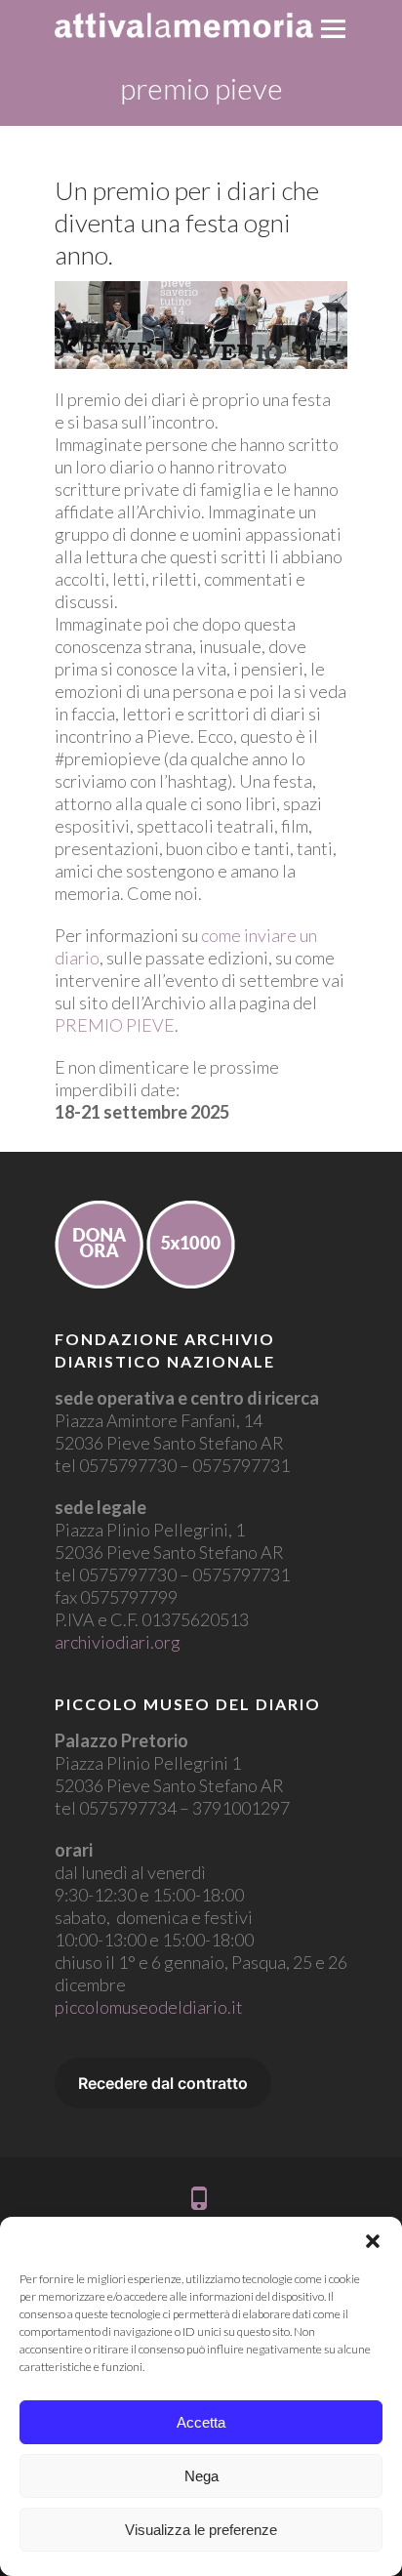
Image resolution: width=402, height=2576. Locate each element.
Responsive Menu (333, 29)
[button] (373, 2241)
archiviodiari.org (118, 1642)
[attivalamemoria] (184, 25)
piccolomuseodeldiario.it (149, 2007)
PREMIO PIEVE (115, 1025)
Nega (201, 2476)
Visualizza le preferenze (201, 2530)
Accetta (201, 2422)
